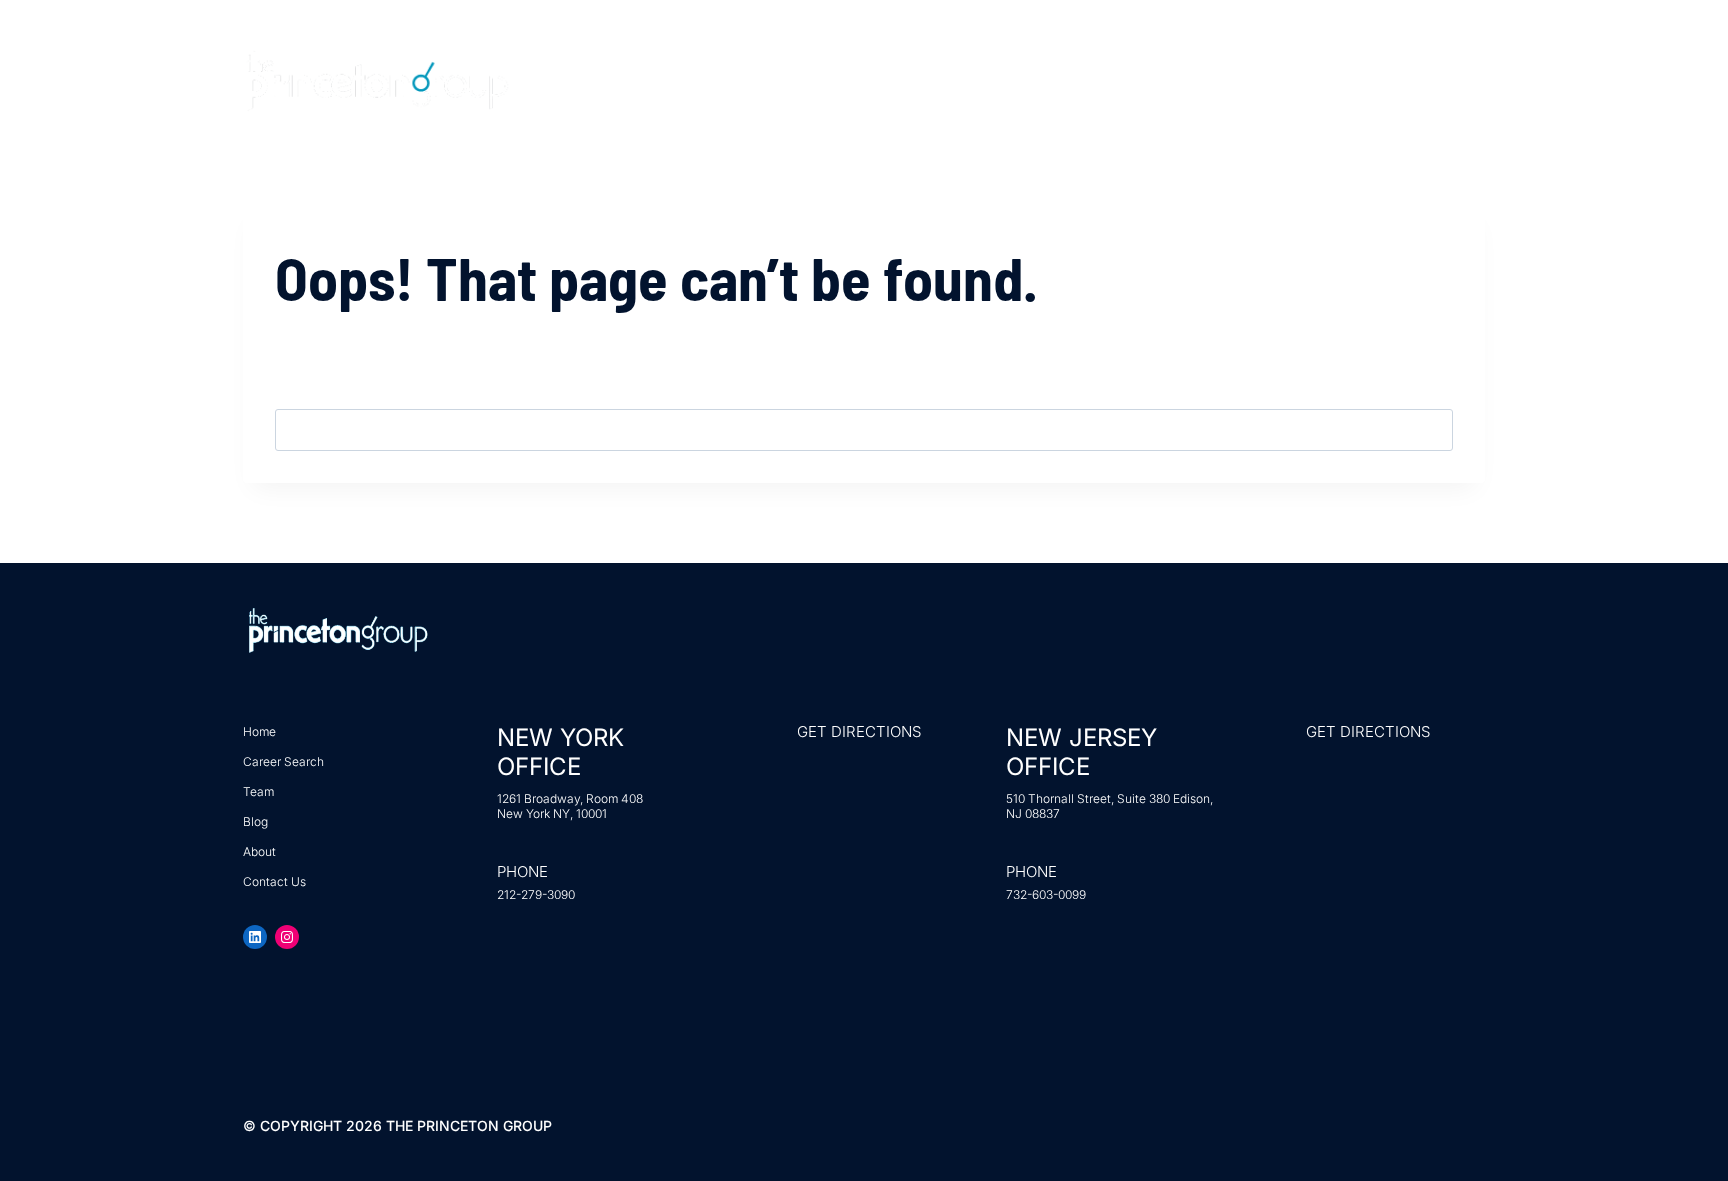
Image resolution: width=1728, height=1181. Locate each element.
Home (834, 80)
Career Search (974, 80)
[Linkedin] (1433, 80)
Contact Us (1330, 80)
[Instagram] (1472, 80)
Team (1111, 80)
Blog (1207, 80)
